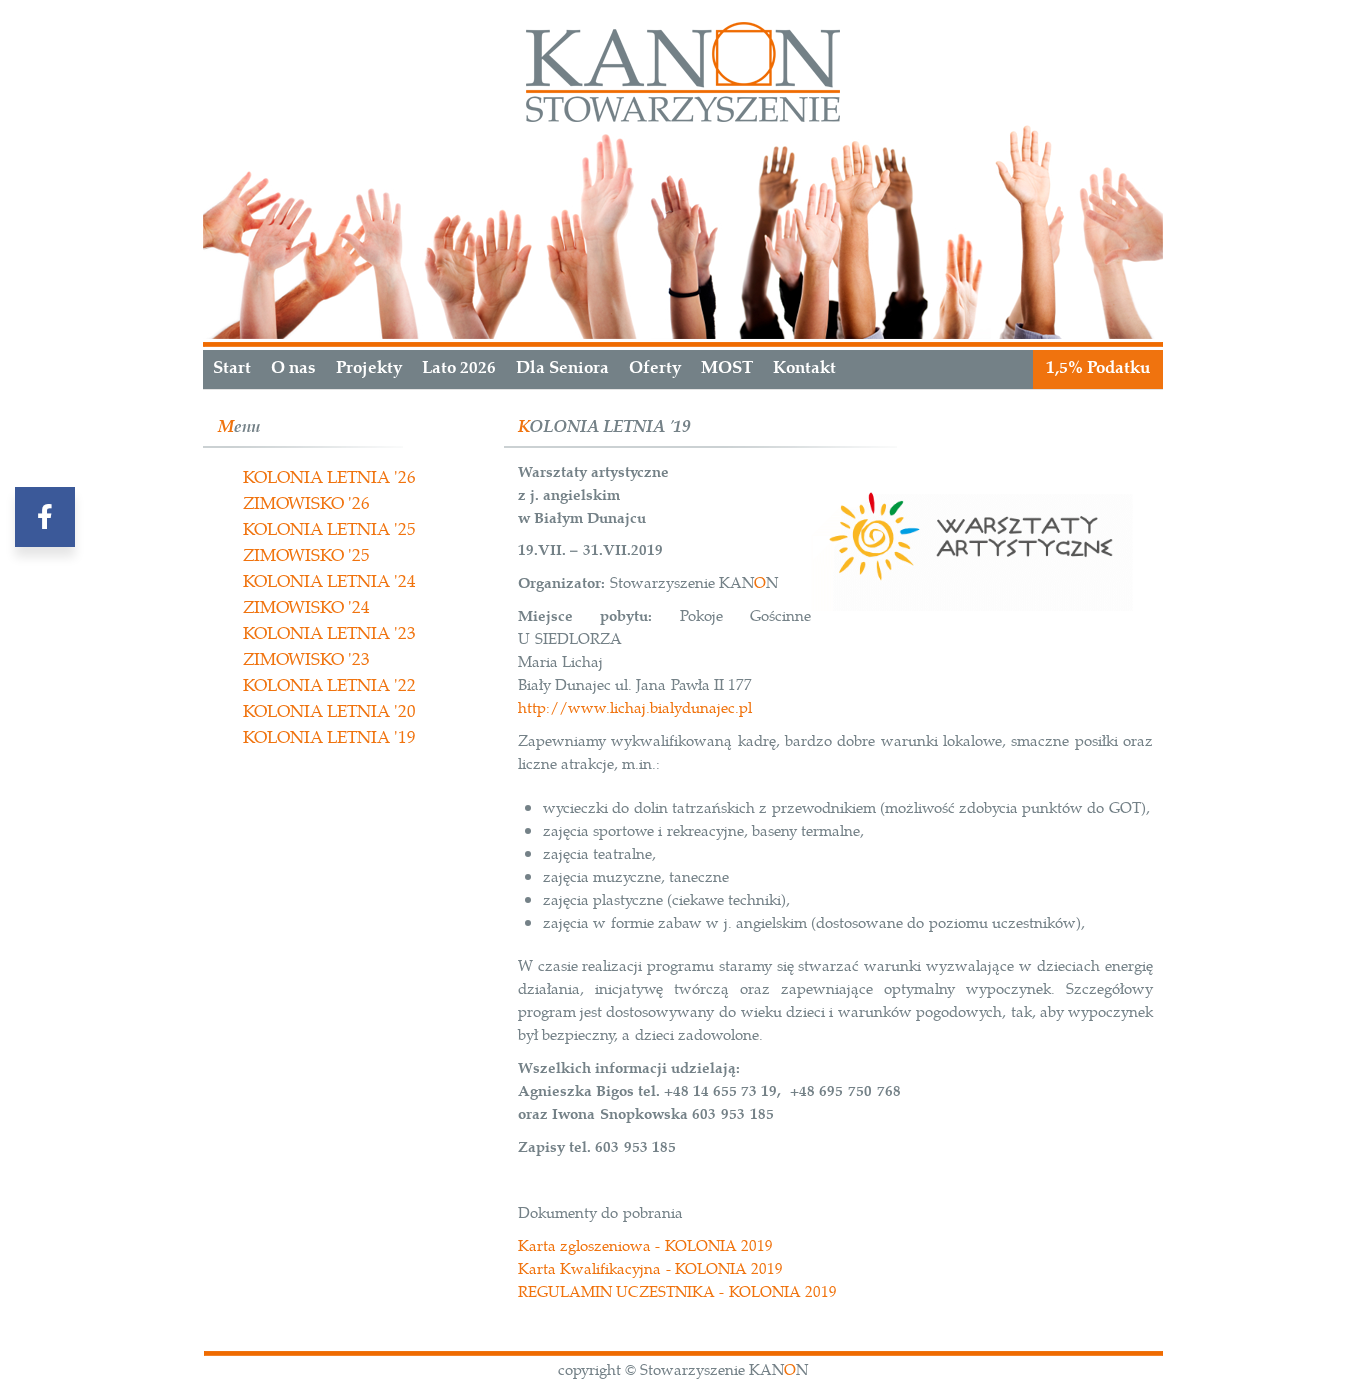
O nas (293, 368)
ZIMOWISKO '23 (306, 660)
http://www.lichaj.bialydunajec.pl (635, 708)
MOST (727, 368)
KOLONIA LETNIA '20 (329, 712)
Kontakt (804, 368)
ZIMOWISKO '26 (306, 504)
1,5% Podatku (1098, 368)
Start (232, 368)
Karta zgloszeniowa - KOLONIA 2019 (645, 1246)
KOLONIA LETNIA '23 (329, 634)
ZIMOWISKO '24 (306, 608)
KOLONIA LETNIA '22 (329, 686)
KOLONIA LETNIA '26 (329, 478)
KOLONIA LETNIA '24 (329, 582)
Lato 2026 (459, 368)
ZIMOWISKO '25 (306, 556)
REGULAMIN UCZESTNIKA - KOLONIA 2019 (677, 1292)
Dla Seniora (562, 368)
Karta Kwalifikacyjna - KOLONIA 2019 (650, 1269)
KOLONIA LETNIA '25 (329, 530)
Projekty (369, 368)
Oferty (655, 368)
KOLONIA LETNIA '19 (329, 738)
